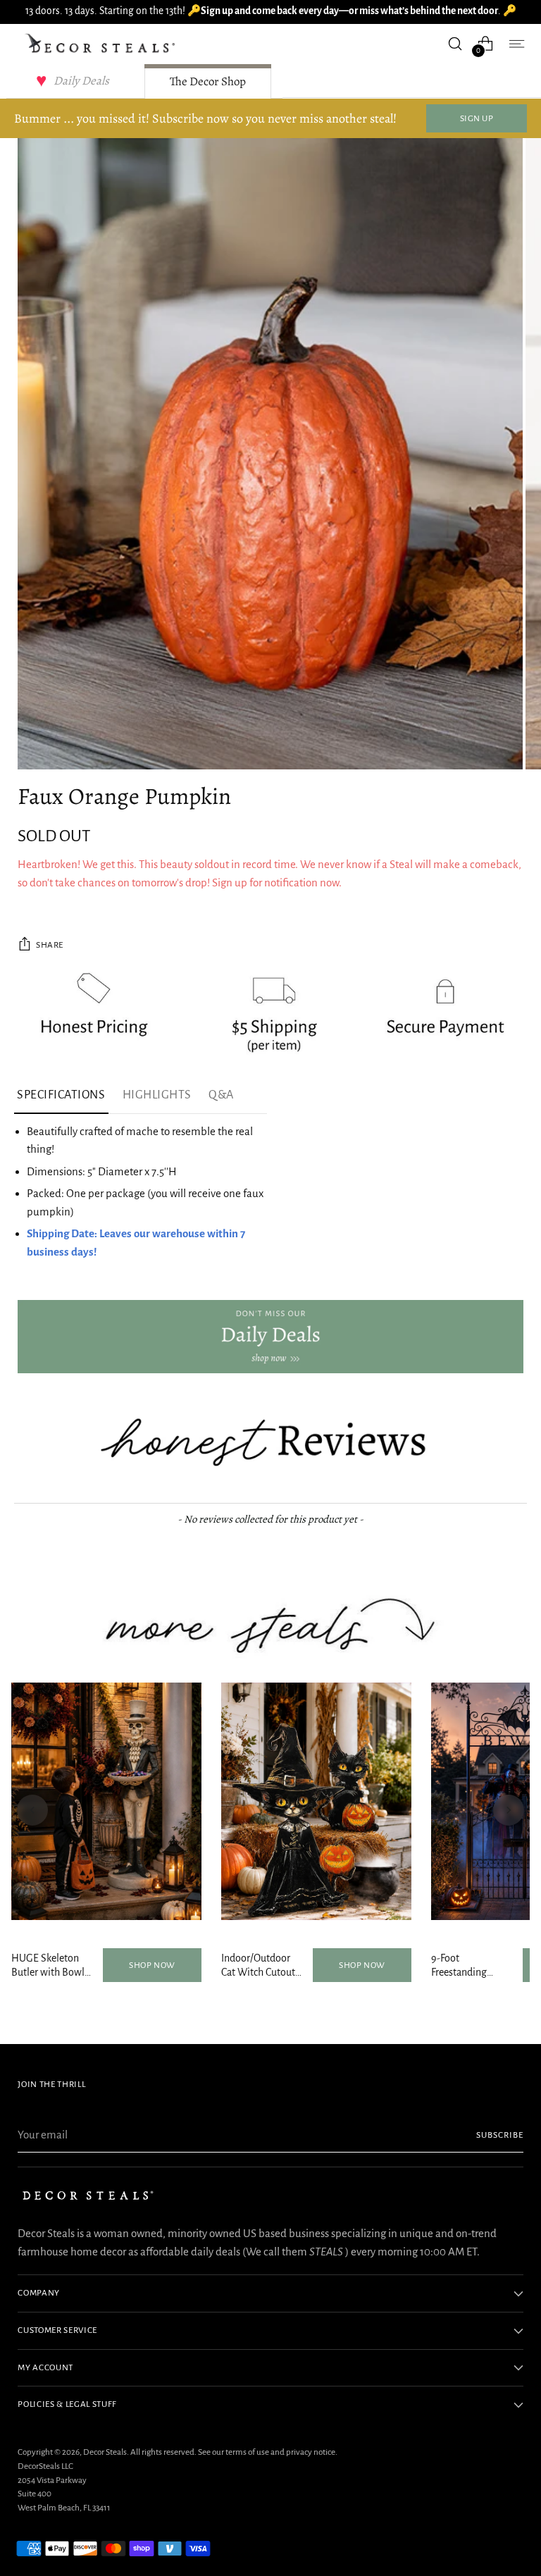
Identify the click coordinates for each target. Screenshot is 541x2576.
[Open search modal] (455, 43)
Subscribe (500, 2135)
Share (50, 945)
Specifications (61, 1095)
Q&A (221, 1095)
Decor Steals (105, 2452)
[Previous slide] (32, 1810)
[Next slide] (509, 1810)
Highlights (157, 1095)
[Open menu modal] (516, 43)
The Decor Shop (208, 81)
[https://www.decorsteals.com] (270, 1337)
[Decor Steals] (102, 44)
